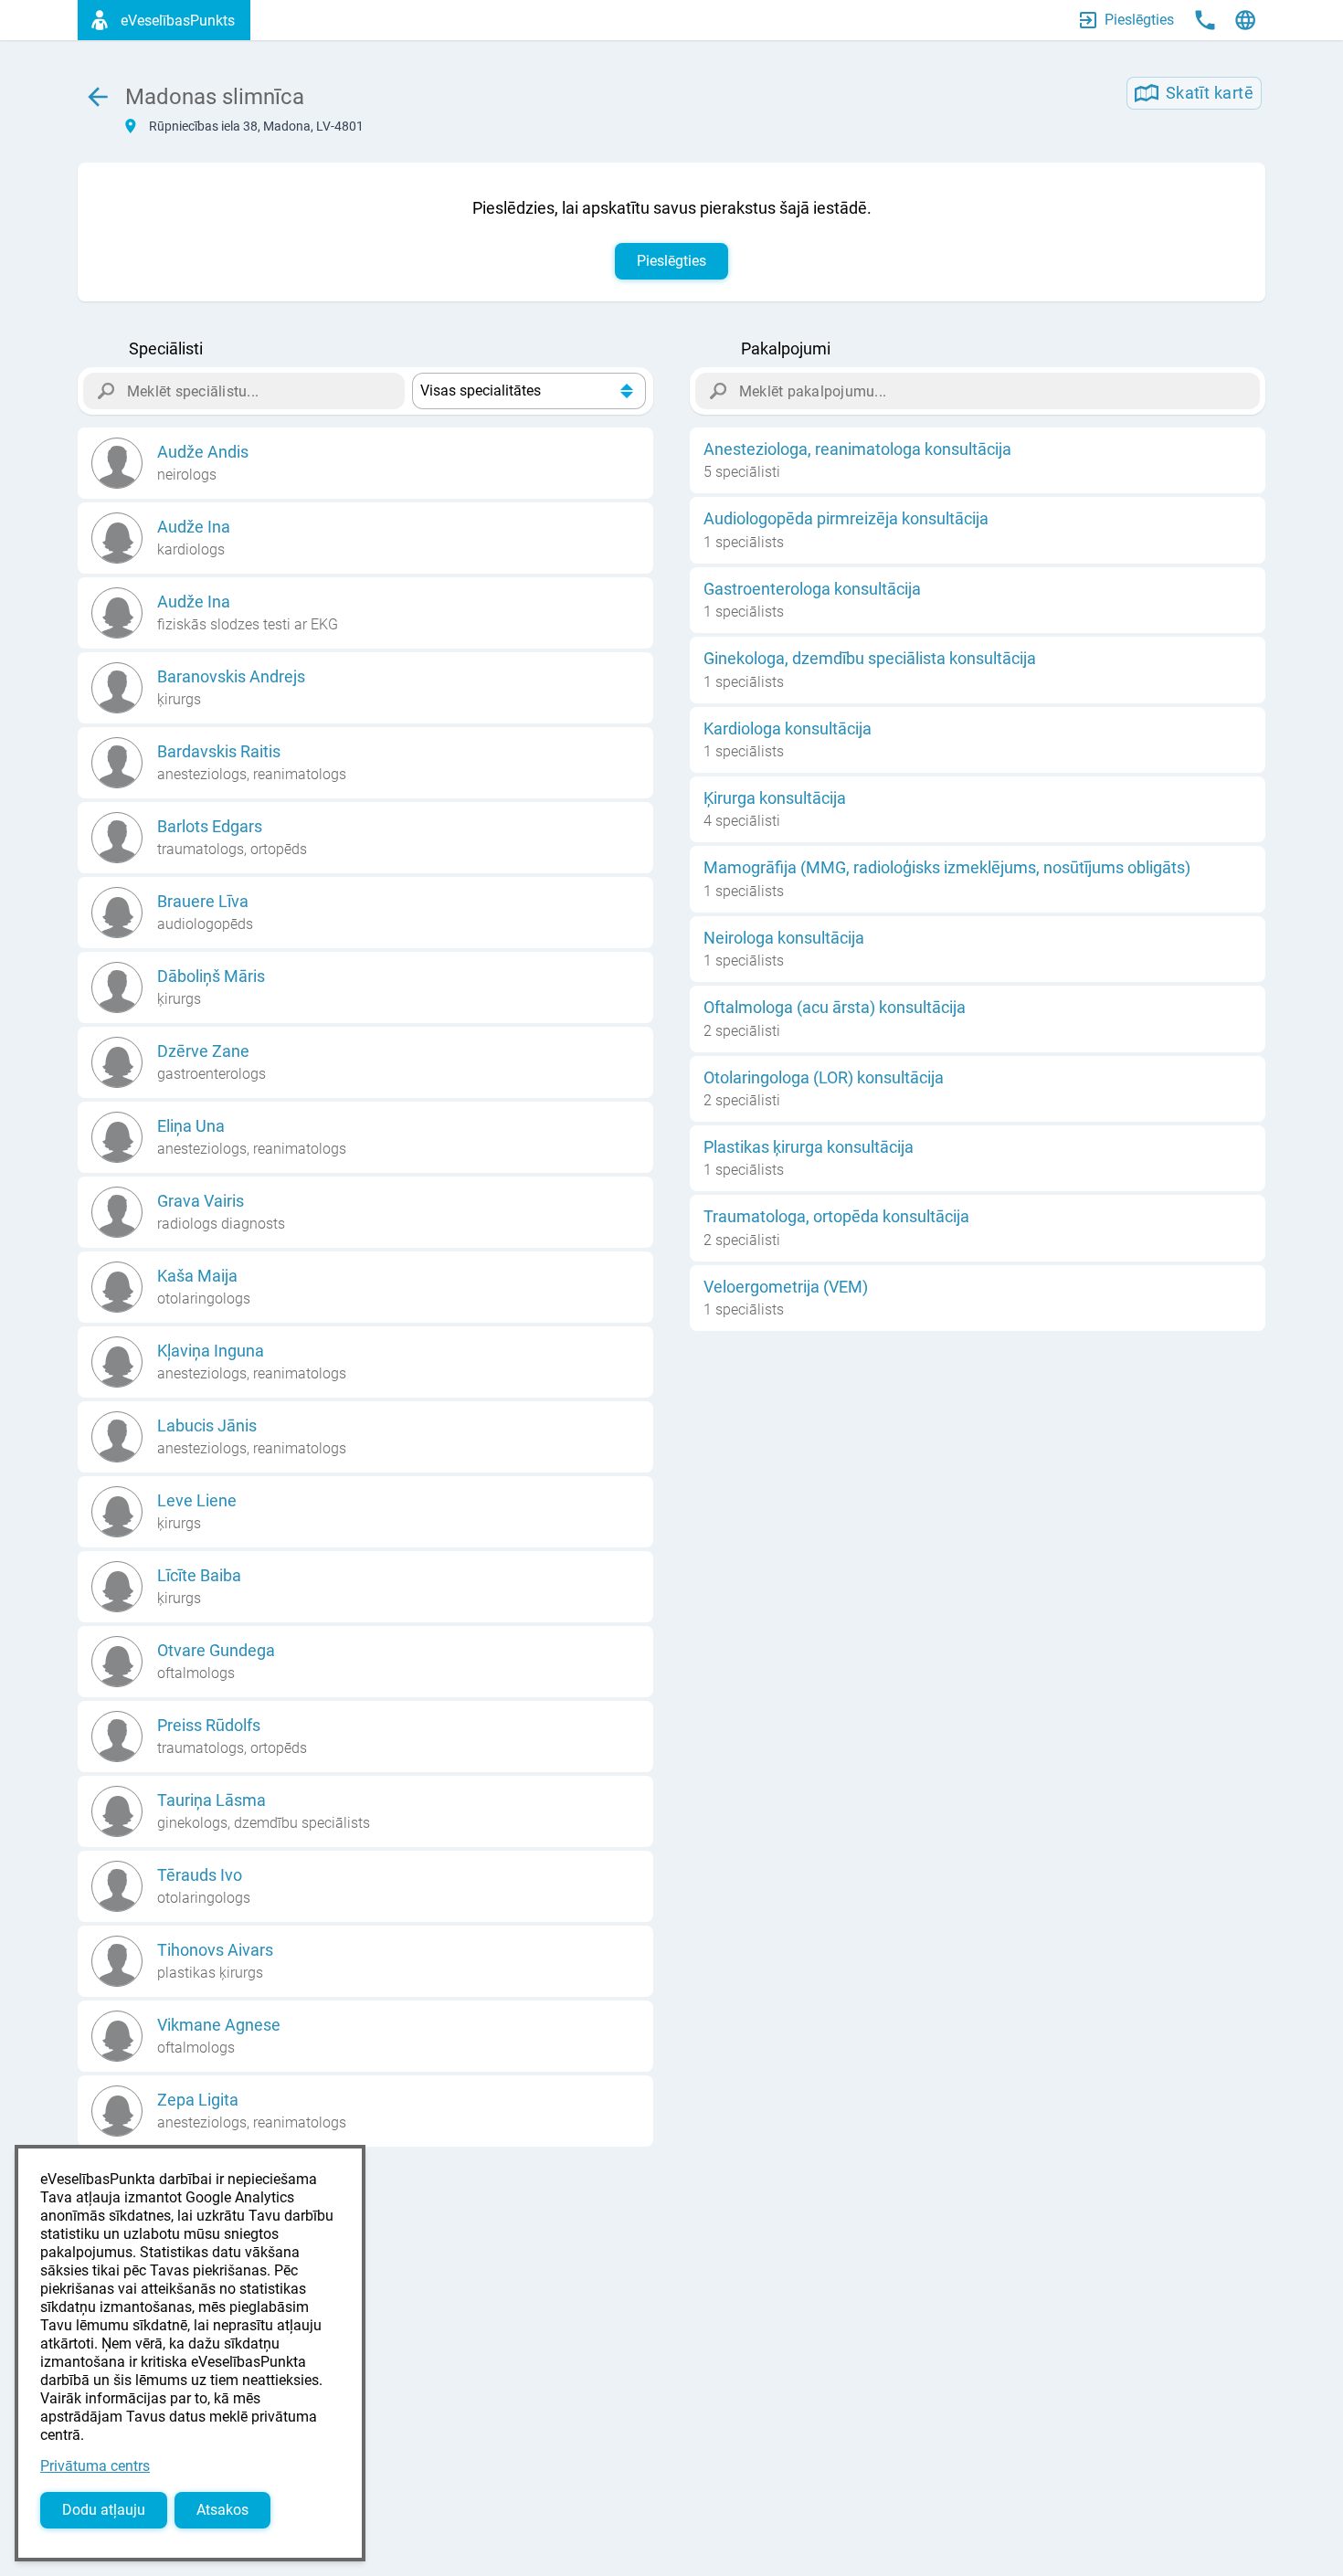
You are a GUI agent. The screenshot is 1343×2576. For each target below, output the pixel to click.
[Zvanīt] (1205, 20)
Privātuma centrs (95, 2466)
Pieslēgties (671, 261)
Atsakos (222, 2510)
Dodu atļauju (104, 2510)
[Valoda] (1245, 20)
